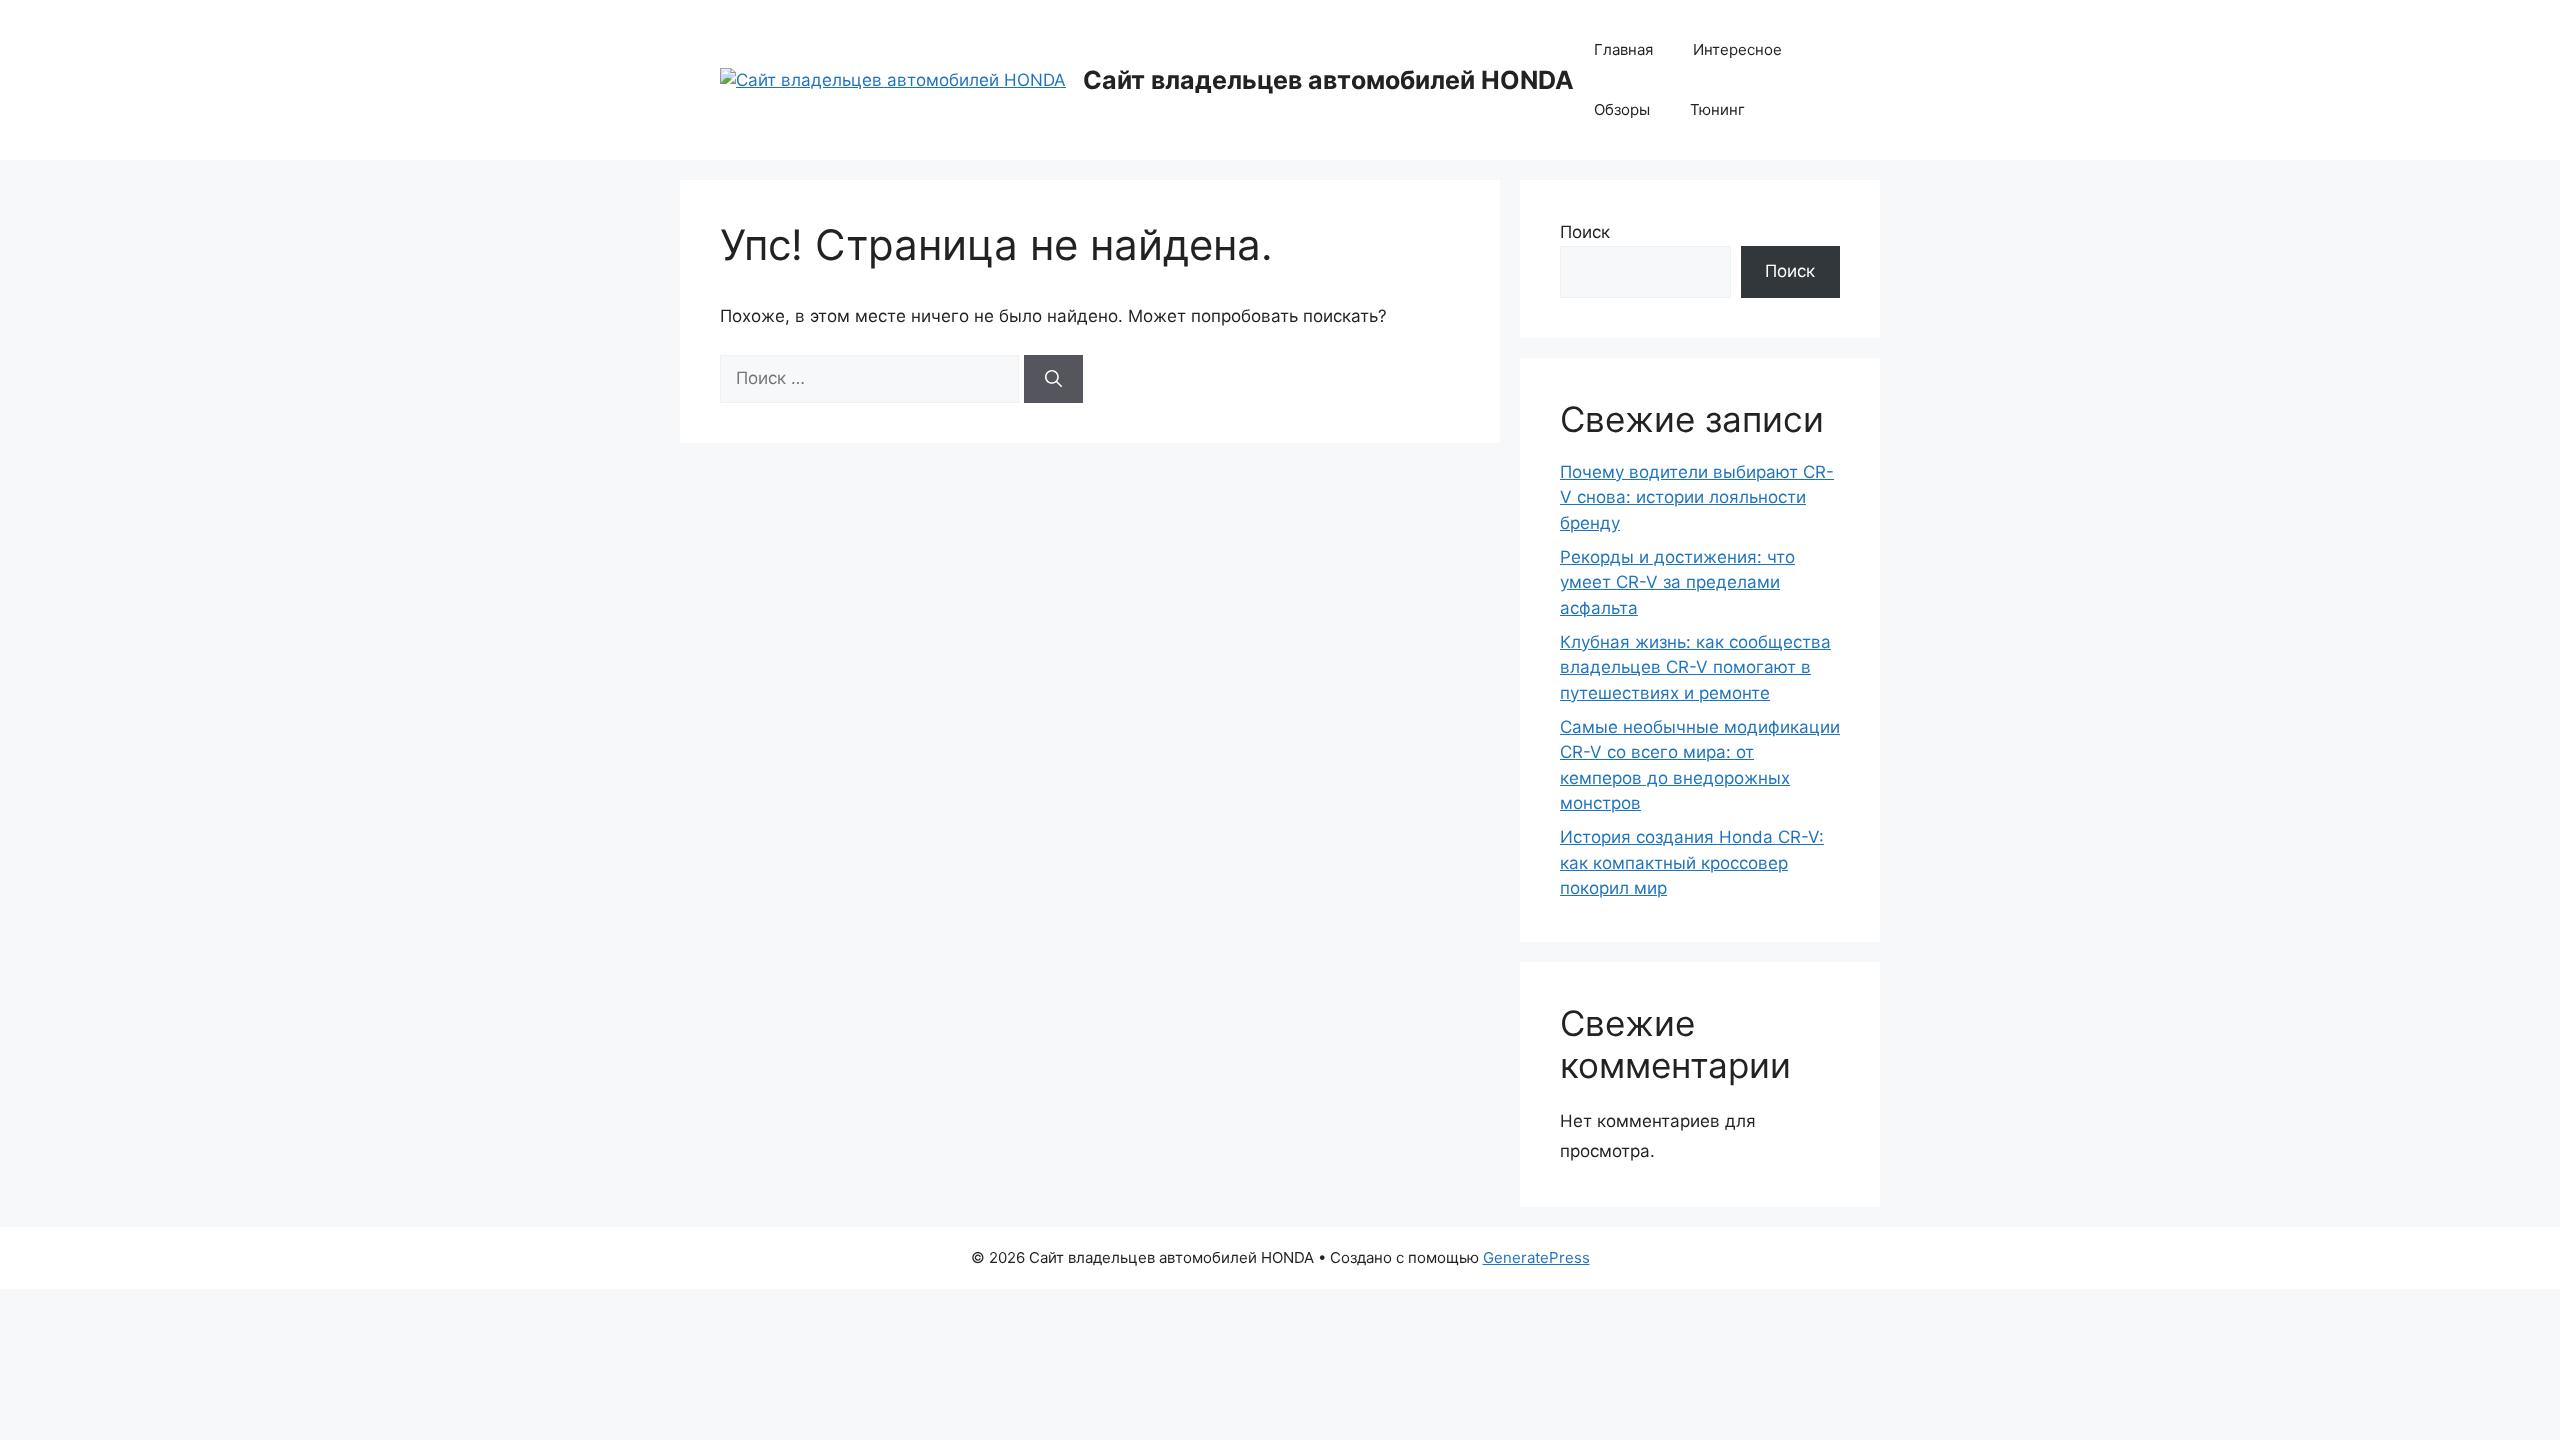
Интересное (1737, 49)
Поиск (1585, 232)
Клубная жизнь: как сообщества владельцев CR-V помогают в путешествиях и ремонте (1695, 667)
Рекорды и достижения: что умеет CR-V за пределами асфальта (1677, 582)
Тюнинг (1717, 109)
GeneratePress (1536, 1257)
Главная (1623, 49)
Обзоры (1622, 109)
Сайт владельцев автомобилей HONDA (1328, 80)
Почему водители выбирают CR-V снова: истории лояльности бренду (1697, 497)
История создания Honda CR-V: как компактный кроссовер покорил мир (1692, 862)
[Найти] (1053, 379)
